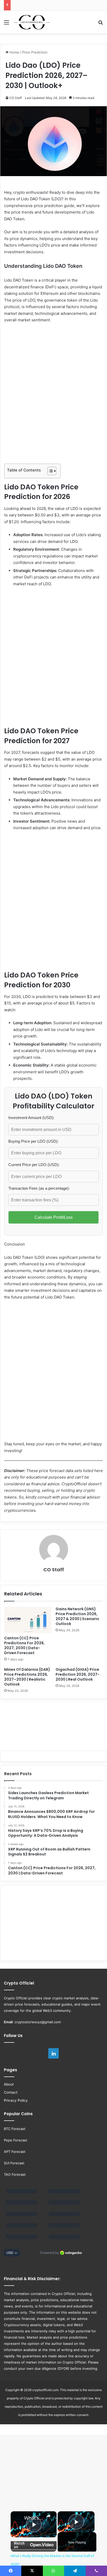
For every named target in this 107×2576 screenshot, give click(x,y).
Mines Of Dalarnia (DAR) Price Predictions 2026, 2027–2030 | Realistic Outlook (27, 1677)
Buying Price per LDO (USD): (33, 1141)
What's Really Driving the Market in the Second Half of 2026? (34, 2518)
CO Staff (16, 98)
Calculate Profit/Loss (54, 1217)
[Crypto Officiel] (32, 22)
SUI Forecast (14, 2163)
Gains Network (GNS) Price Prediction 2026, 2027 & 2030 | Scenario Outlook (77, 1616)
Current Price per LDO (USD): (34, 1165)
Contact (11, 2092)
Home (14, 52)
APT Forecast (15, 2152)
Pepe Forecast (16, 2140)
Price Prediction (35, 52)
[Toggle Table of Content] (49, 471)
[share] (48, 2516)
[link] (18, 2518)
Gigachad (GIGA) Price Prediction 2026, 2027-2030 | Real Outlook (78, 1674)
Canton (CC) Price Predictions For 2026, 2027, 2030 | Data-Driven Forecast (24, 1645)
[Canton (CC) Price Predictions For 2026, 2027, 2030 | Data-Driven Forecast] (28, 1620)
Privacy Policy (16, 2100)
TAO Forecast (15, 2174)
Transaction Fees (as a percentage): (39, 1188)
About (9, 2084)
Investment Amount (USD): (31, 1118)
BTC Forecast (15, 2129)
